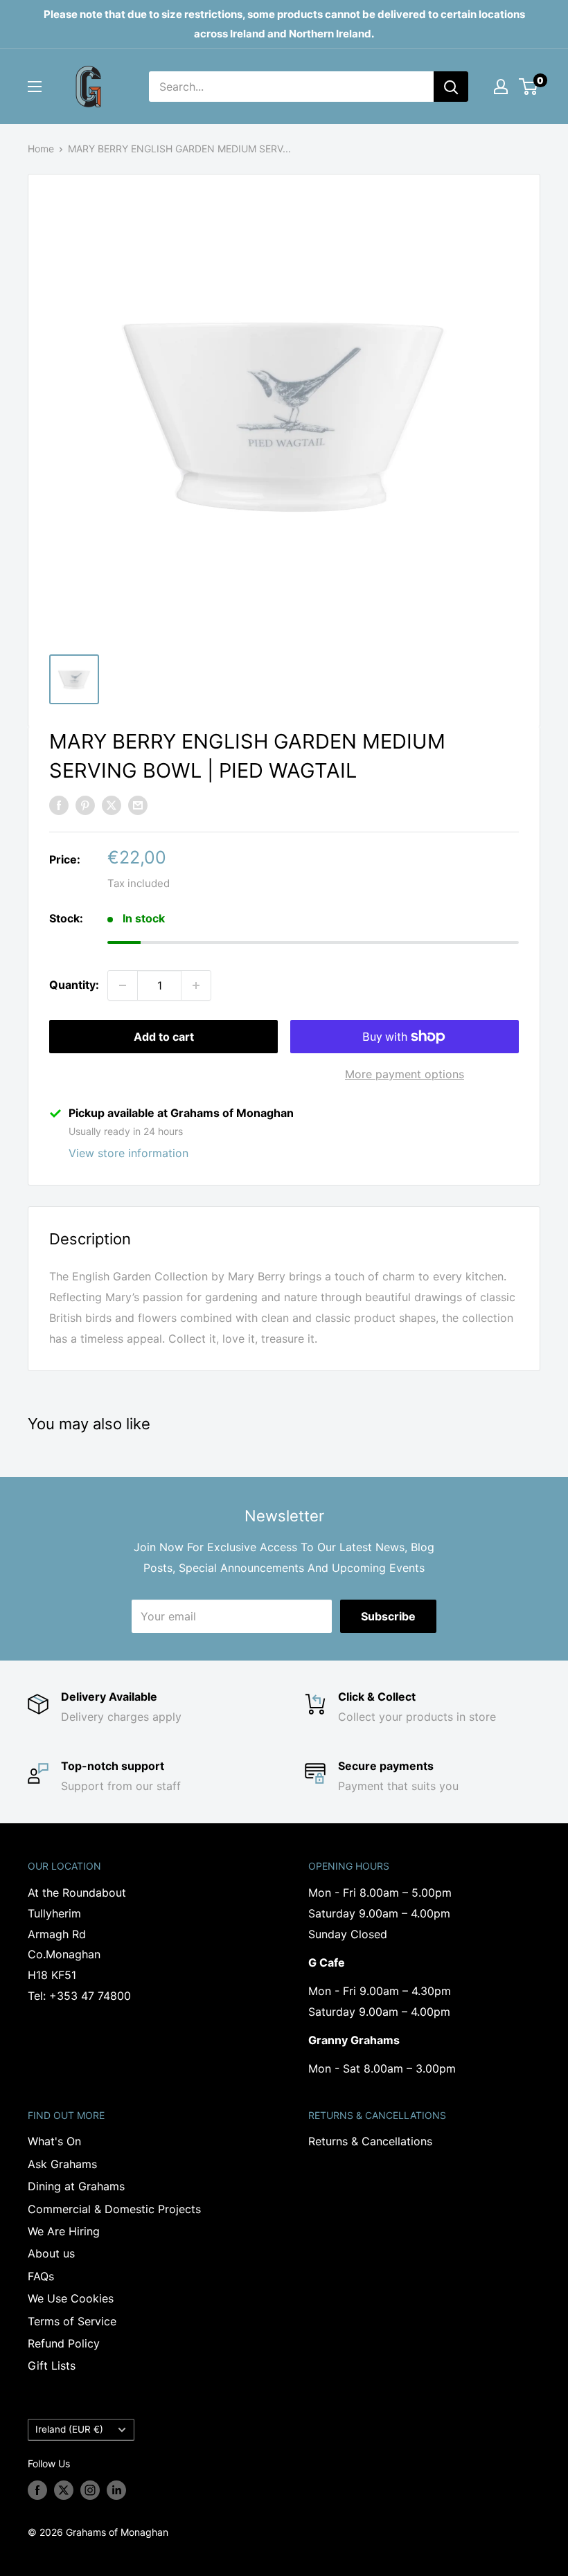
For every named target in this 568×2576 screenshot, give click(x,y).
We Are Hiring (64, 2231)
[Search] (451, 87)
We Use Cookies (71, 2298)
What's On (54, 2141)
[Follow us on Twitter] (64, 2490)
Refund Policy (64, 2343)
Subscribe (388, 1616)
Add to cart (164, 1037)
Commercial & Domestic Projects (114, 2209)
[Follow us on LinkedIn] (116, 2490)
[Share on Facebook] (59, 805)
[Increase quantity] (196, 985)
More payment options (405, 1074)
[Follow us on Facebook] (37, 2490)
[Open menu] (35, 87)
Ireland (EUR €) (69, 2429)
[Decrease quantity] (123, 985)
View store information (128, 1153)
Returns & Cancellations (370, 2141)
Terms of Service (72, 2321)
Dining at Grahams (76, 2186)
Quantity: (74, 985)
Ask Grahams (62, 2164)
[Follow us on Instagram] (90, 2490)
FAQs (41, 2276)
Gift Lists (52, 2365)
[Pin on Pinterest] (85, 805)
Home (41, 149)
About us (51, 2253)
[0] (529, 87)
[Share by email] (138, 805)
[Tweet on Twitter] (112, 805)
